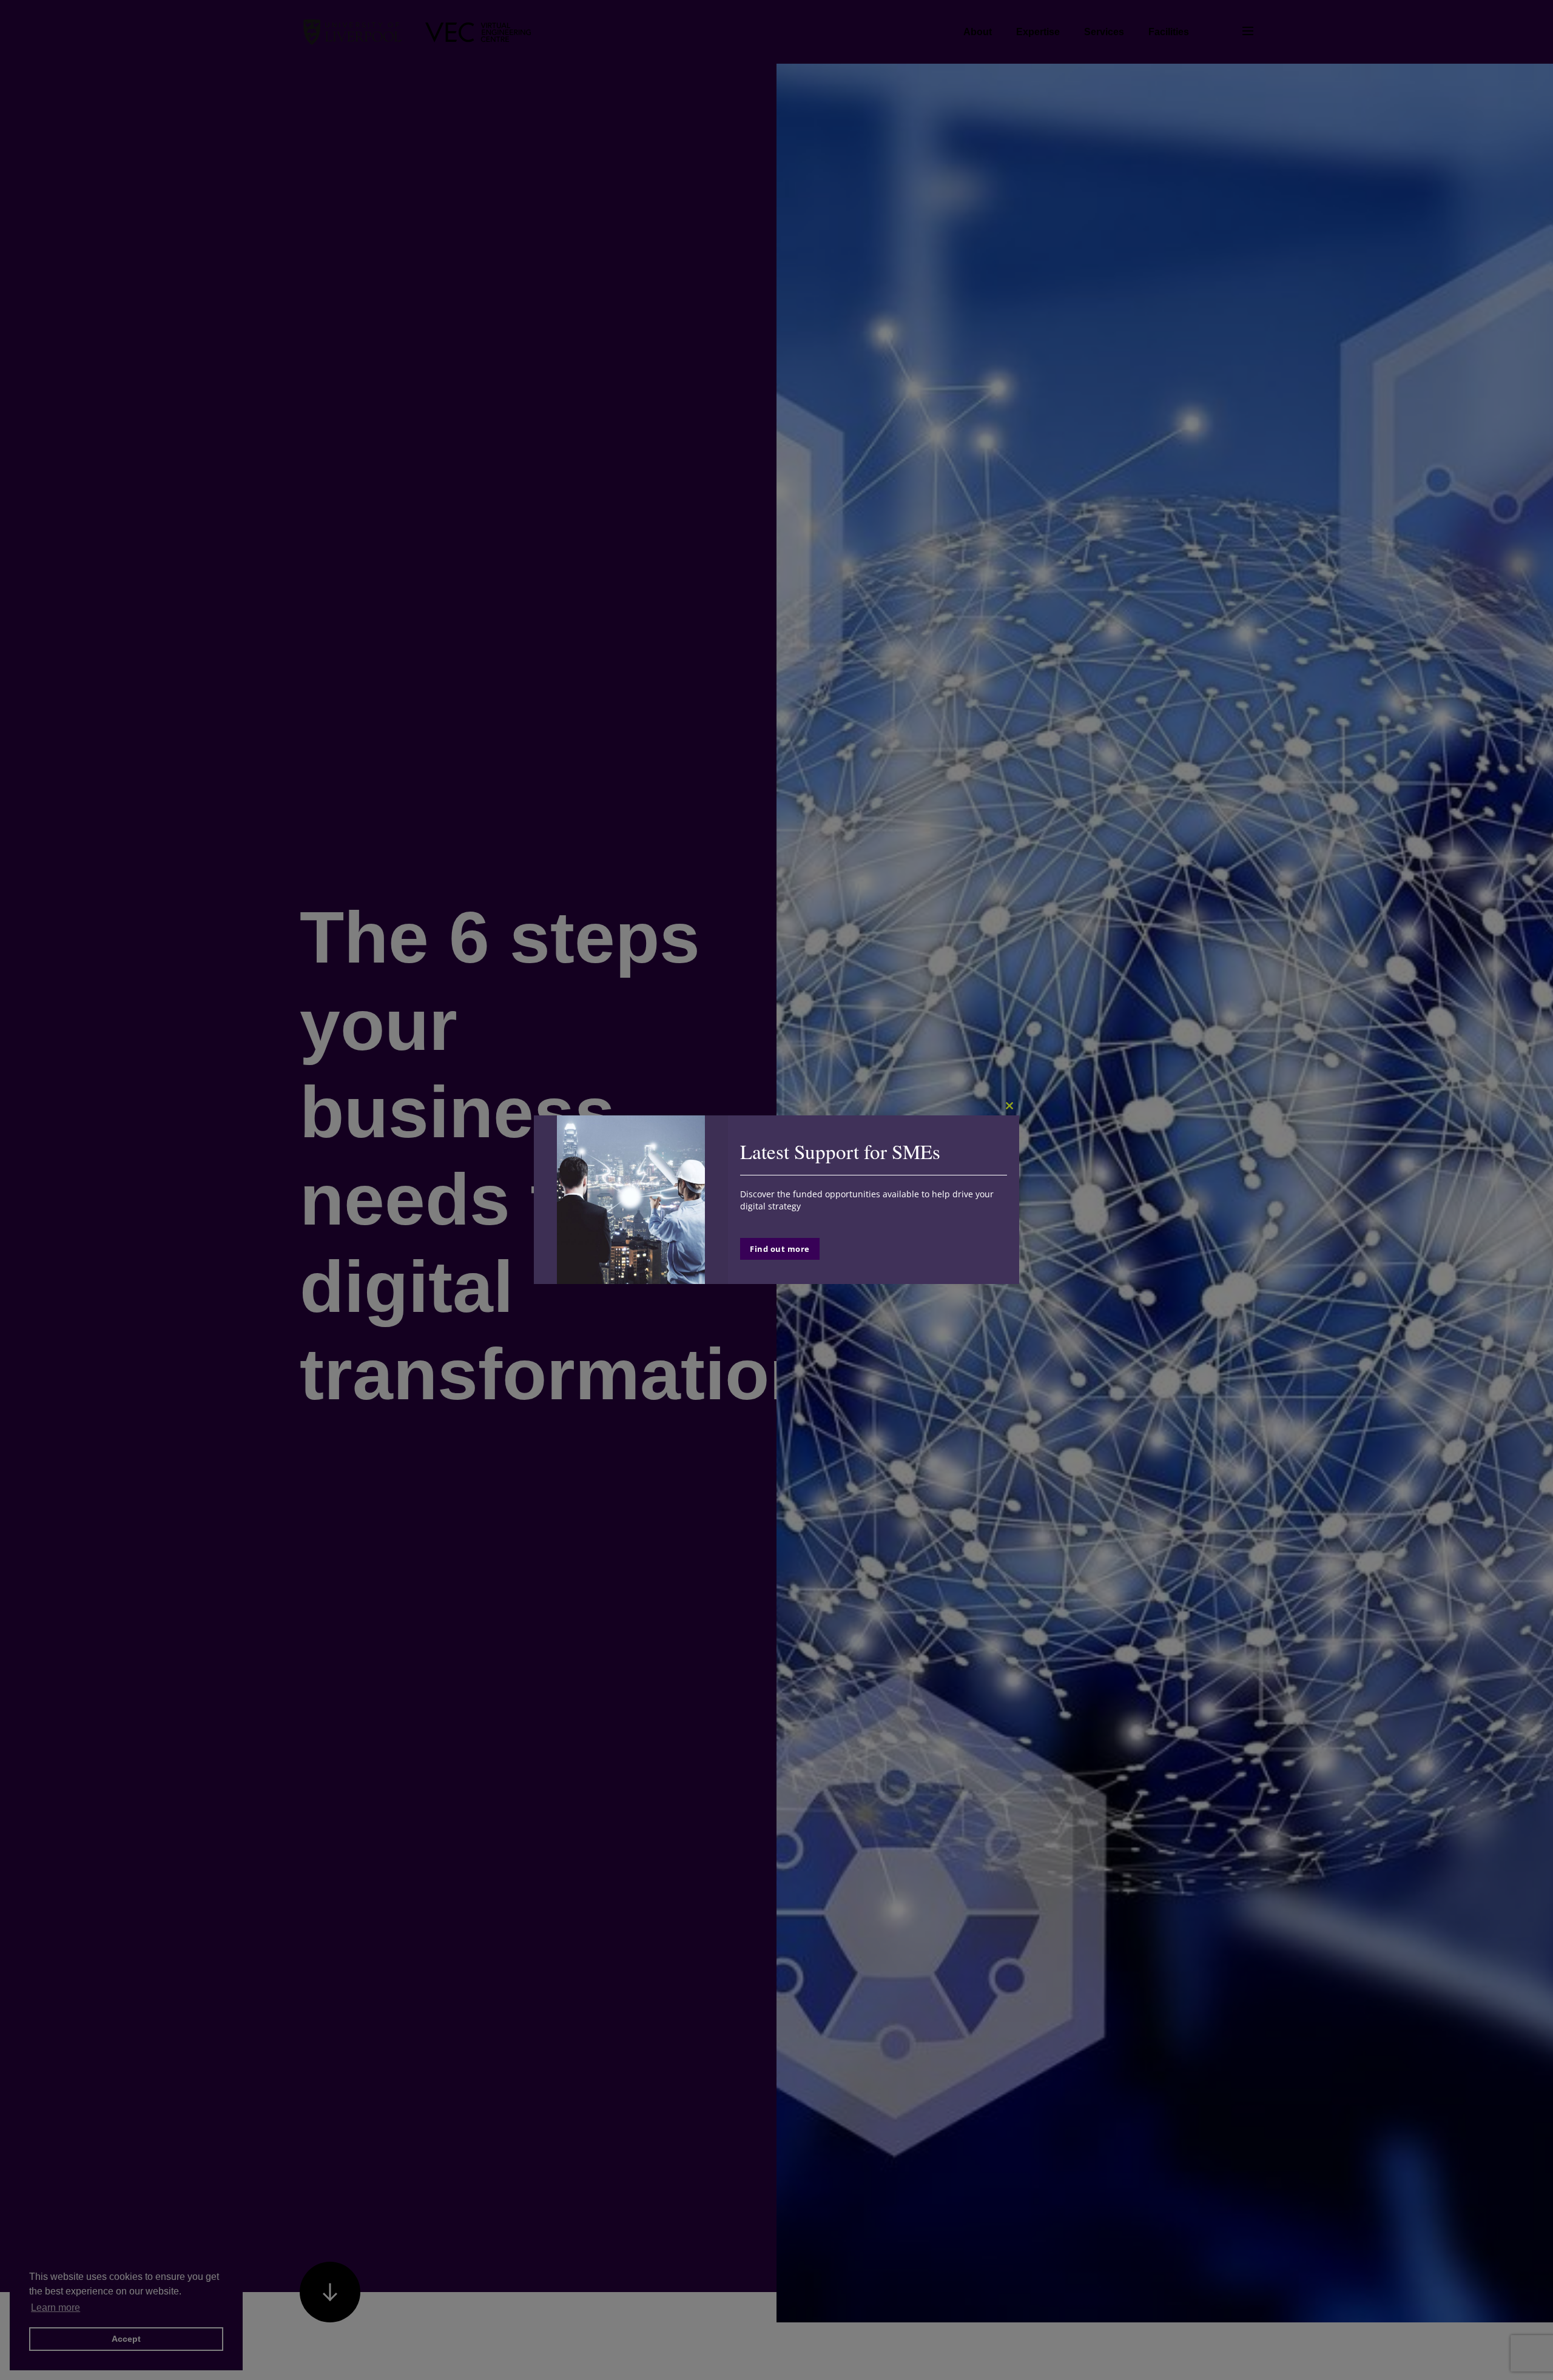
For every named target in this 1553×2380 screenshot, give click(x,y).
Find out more (780, 1249)
